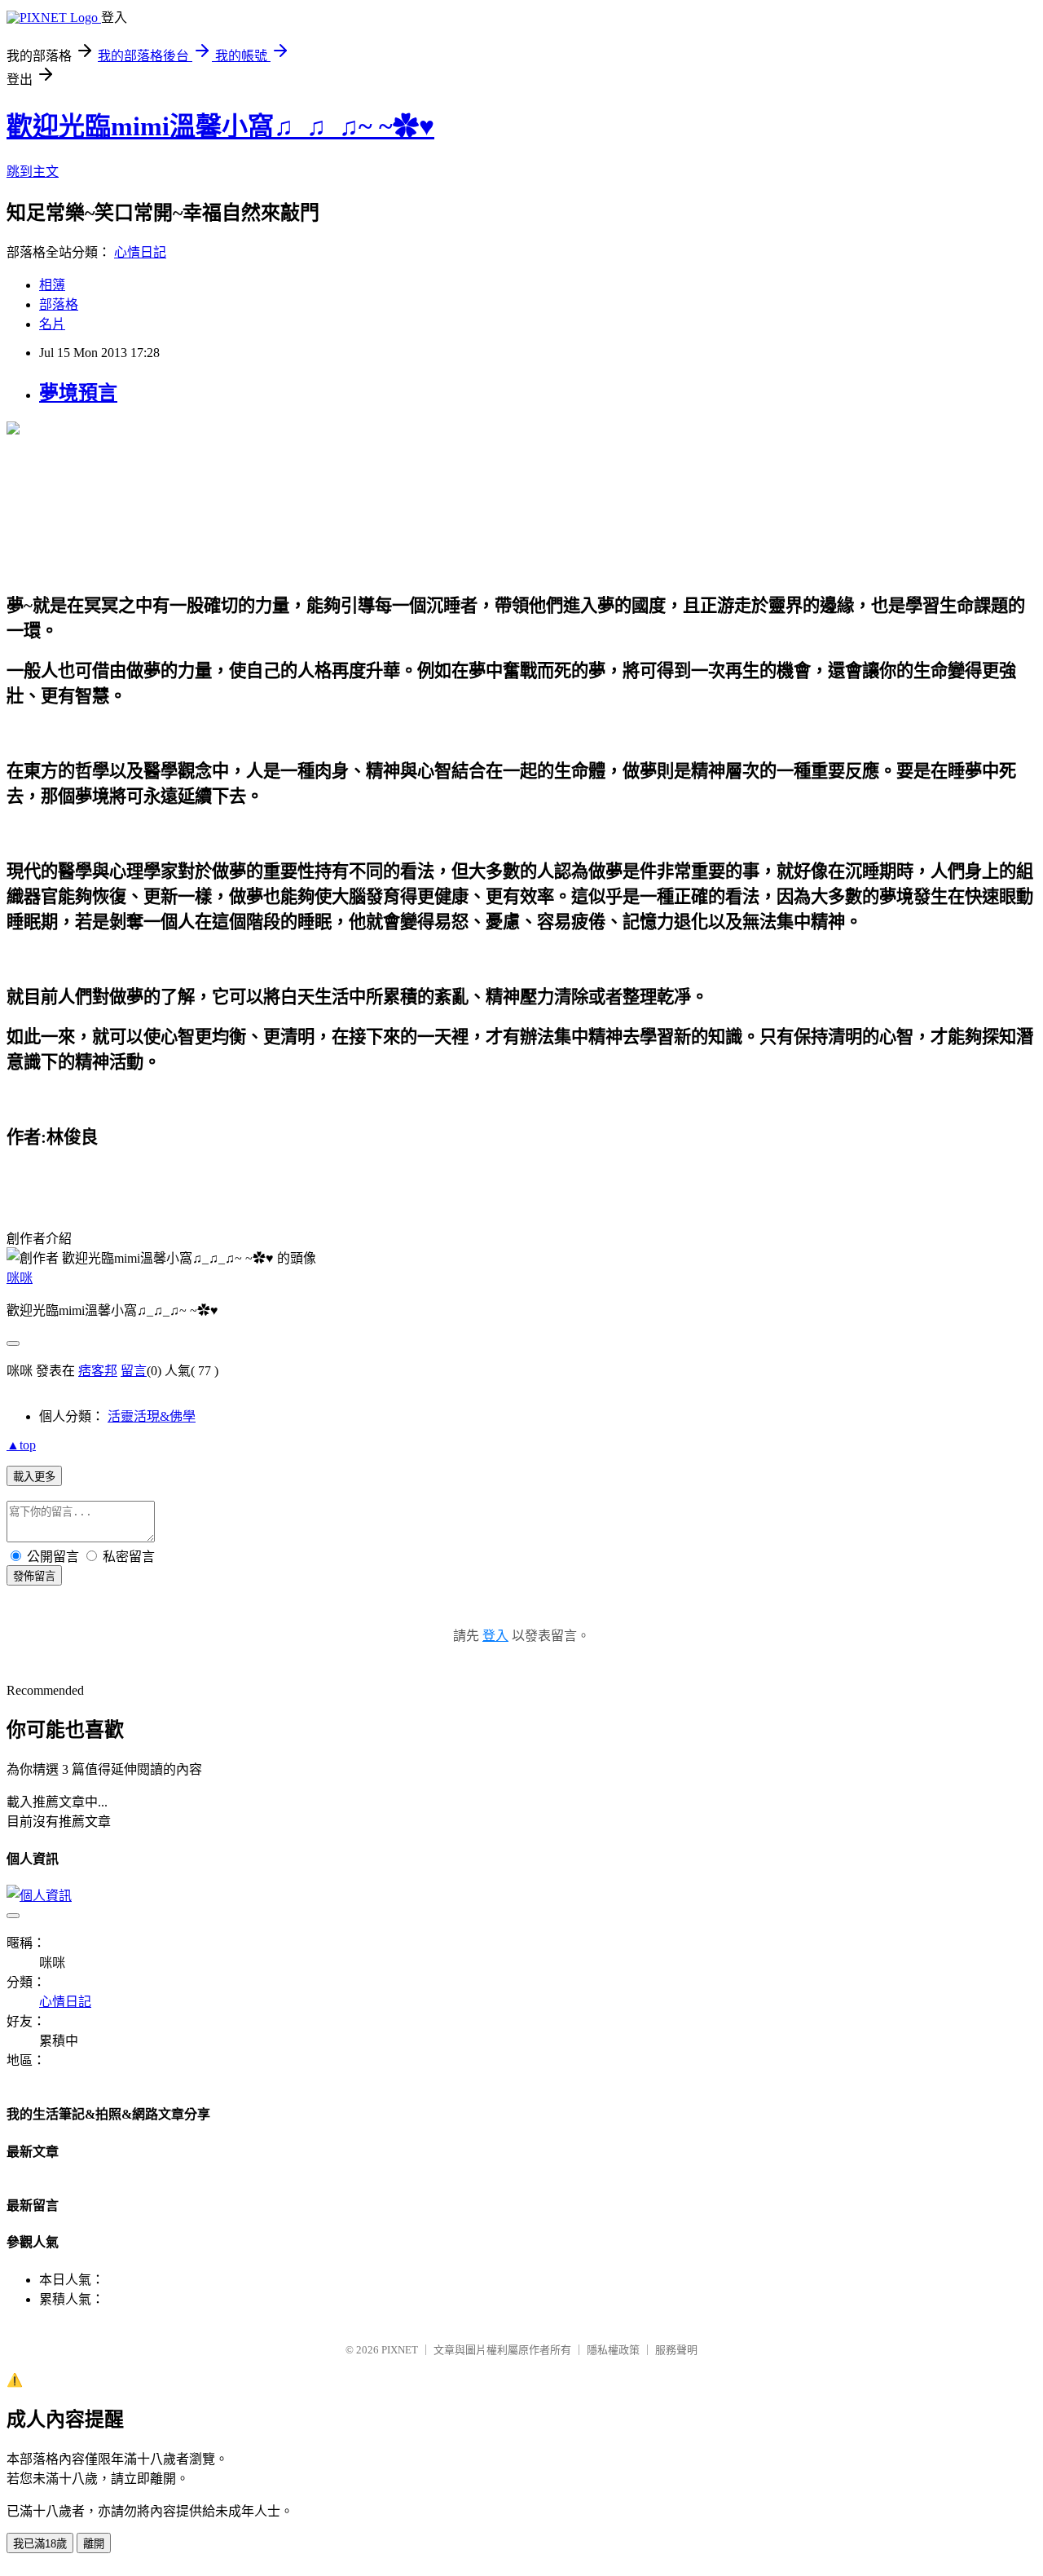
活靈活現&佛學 (152, 1416)
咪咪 (20, 1278)
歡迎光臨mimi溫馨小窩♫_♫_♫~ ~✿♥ (220, 126)
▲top (21, 1445)
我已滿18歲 (40, 2544)
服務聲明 (676, 2350)
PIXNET (400, 2350)
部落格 (59, 304)
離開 (94, 2544)
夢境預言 (78, 393)
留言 (134, 1371)
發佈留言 (34, 1576)
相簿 (52, 285)
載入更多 (34, 1477)
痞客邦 (98, 1371)
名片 (52, 324)
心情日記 (140, 252)
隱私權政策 (613, 2350)
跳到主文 (33, 172)
